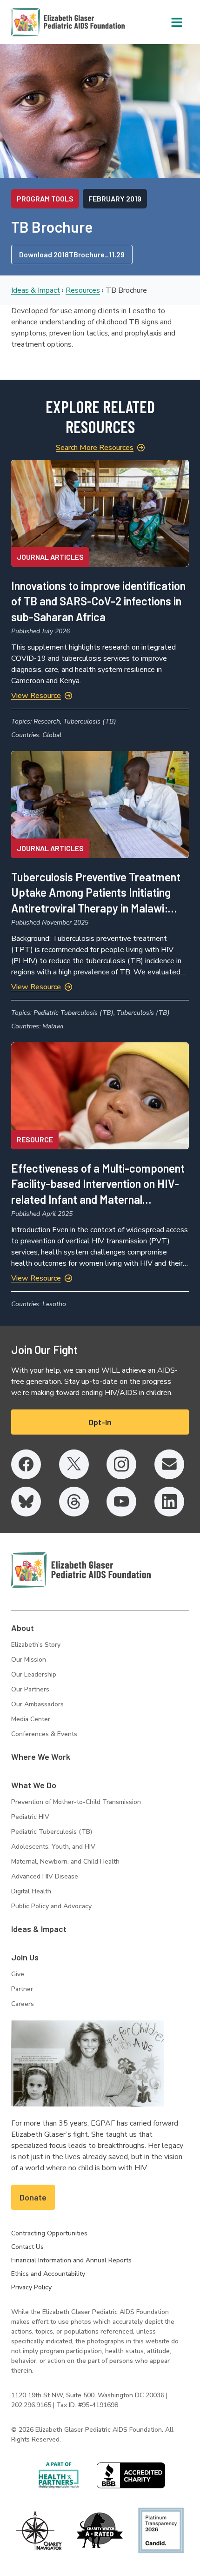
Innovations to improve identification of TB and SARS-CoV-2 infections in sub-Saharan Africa (98, 601)
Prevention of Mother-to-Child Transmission (76, 1802)
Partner (22, 1989)
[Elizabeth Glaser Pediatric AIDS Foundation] (81, 1570)
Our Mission (29, 1660)
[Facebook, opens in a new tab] (26, 1464)
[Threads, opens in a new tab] (74, 1502)
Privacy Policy (31, 2287)
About (23, 1628)
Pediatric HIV (30, 1817)
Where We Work (41, 1757)
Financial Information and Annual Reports (71, 2260)
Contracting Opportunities (49, 2233)
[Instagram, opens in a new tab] (121, 1464)
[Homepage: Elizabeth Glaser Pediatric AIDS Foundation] (44, 22)
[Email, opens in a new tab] (169, 1464)
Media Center (31, 1719)
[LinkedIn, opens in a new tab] (169, 1502)
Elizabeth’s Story (36, 1645)
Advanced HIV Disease (45, 1876)
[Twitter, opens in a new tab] (74, 1464)
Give (18, 1974)
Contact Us (27, 2247)
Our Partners (30, 1689)
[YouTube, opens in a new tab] (121, 1502)
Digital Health (31, 1891)
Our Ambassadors (37, 1704)
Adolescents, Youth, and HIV (53, 1847)
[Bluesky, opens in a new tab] (26, 1502)
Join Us (25, 1957)
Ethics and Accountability (48, 2274)
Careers (23, 2004)
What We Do (34, 1785)
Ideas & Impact (36, 290)
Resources (83, 290)
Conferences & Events (44, 1734)
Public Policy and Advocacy (51, 1906)
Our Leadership (34, 1674)
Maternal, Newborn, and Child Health (65, 1862)
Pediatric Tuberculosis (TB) (52, 1832)
